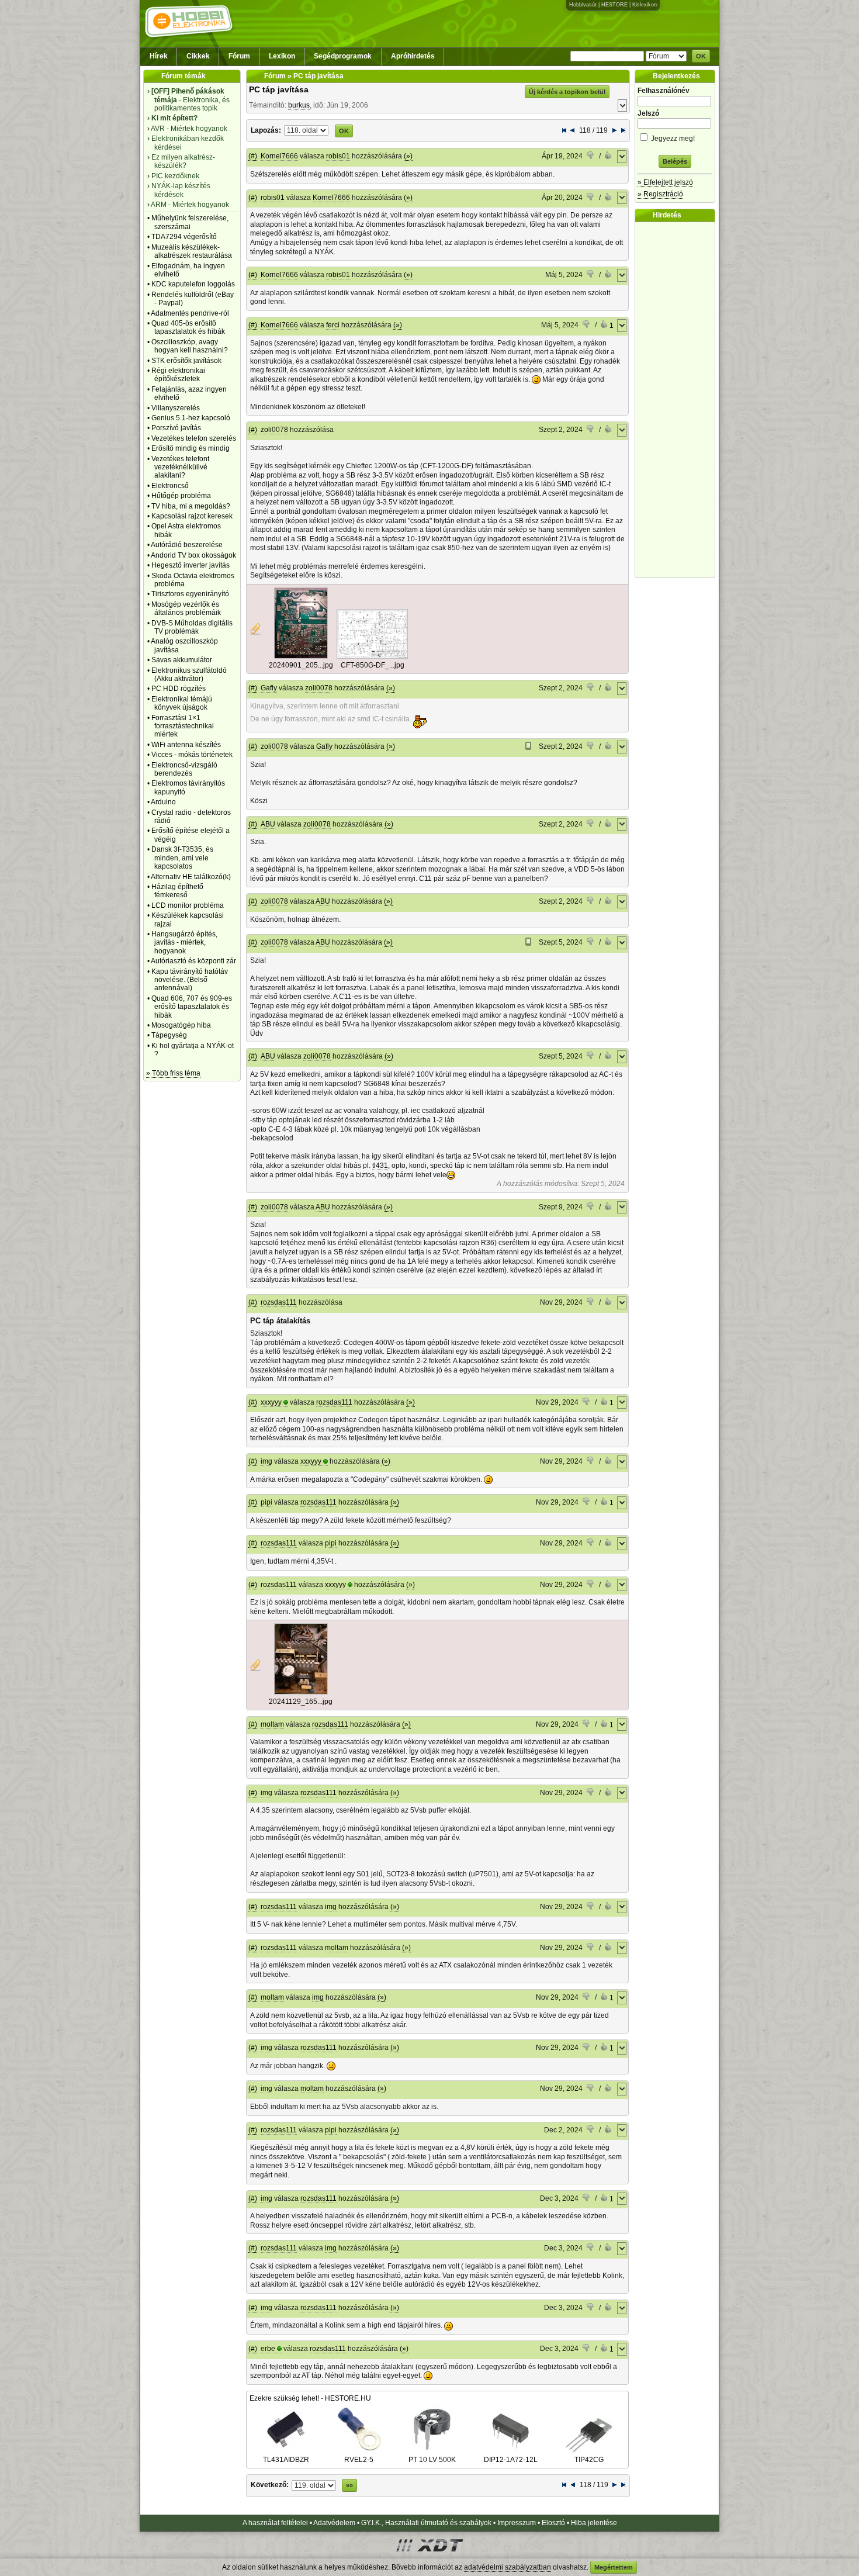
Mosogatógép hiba (181, 1025)
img (266, 1461)
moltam (272, 1724)
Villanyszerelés (176, 408)
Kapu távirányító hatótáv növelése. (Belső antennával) (190, 980)
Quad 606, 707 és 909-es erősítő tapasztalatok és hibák (192, 1007)
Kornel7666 (279, 156)
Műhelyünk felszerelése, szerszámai (190, 222)
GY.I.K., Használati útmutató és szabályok (426, 2523)
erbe (268, 2349)
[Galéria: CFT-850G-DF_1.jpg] (372, 656)
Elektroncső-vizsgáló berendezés (184, 769)
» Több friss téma (173, 1073)
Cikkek (198, 56)
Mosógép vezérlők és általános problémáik (186, 608)
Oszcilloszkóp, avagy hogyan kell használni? (190, 346)
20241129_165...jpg (301, 1702)
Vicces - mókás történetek (192, 755)
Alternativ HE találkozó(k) (191, 877)
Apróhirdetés (413, 56)
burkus (299, 105)
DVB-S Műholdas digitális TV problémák (192, 627)
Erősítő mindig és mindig (190, 448)
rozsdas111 (279, 1302)
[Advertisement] (678, 400)
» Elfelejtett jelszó (665, 182)
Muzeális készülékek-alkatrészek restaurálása (192, 251)
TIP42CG (589, 2460)
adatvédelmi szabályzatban (508, 2567)
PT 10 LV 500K (432, 2460)
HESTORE (614, 5)
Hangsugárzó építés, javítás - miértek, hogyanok (184, 943)
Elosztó (553, 2523)
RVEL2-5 (359, 2460)
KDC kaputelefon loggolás (193, 284)
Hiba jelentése (594, 2523)
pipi (266, 1502)
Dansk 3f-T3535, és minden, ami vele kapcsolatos (182, 858)
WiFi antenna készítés (186, 745)
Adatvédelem (334, 2523)
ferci (333, 325)
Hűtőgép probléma (181, 496)
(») (408, 156)
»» (349, 2485)
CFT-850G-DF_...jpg (373, 665)
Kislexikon (645, 5)
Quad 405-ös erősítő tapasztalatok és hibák (188, 327)
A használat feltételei (275, 2523)
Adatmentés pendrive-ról (190, 313)
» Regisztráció (660, 194)
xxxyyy (271, 1402)
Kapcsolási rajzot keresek (192, 516)
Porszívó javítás (176, 428)
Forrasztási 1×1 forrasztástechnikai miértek (183, 726)
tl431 (380, 1166)
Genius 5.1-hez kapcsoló (191, 418)
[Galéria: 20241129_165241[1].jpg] (301, 1692)
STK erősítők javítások (186, 361)
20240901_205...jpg (301, 665)
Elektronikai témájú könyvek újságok (182, 703)
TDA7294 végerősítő (184, 237)
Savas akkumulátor (182, 660)
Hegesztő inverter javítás (190, 565)
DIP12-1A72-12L (511, 2460)
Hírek (159, 56)
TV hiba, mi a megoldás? (191, 506)
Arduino (163, 802)
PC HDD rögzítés (179, 689)
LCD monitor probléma (188, 905)
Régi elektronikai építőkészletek (178, 375)
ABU (268, 824)
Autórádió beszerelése (187, 545)
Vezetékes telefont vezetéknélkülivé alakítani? (180, 467)
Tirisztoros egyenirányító (190, 594)
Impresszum (517, 2523)
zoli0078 (274, 430)
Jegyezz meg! (672, 139)
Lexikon (282, 56)
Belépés (675, 161)
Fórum (239, 56)
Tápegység (169, 1035)
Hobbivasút (583, 5)
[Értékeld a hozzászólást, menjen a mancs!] (591, 157)
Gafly (269, 688)
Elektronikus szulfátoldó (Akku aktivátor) (189, 675)
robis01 (338, 156)
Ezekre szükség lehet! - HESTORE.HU (310, 2398)
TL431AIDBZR (286, 2460)
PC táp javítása (279, 89)
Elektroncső (170, 486)
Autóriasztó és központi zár (193, 961)
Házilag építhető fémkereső (177, 891)
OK (701, 56)
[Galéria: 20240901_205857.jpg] (301, 656)
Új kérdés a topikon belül (567, 92)
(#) (253, 156)
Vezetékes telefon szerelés (194, 438)
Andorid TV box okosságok (193, 555)
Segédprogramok (343, 56)
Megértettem (614, 2567)
